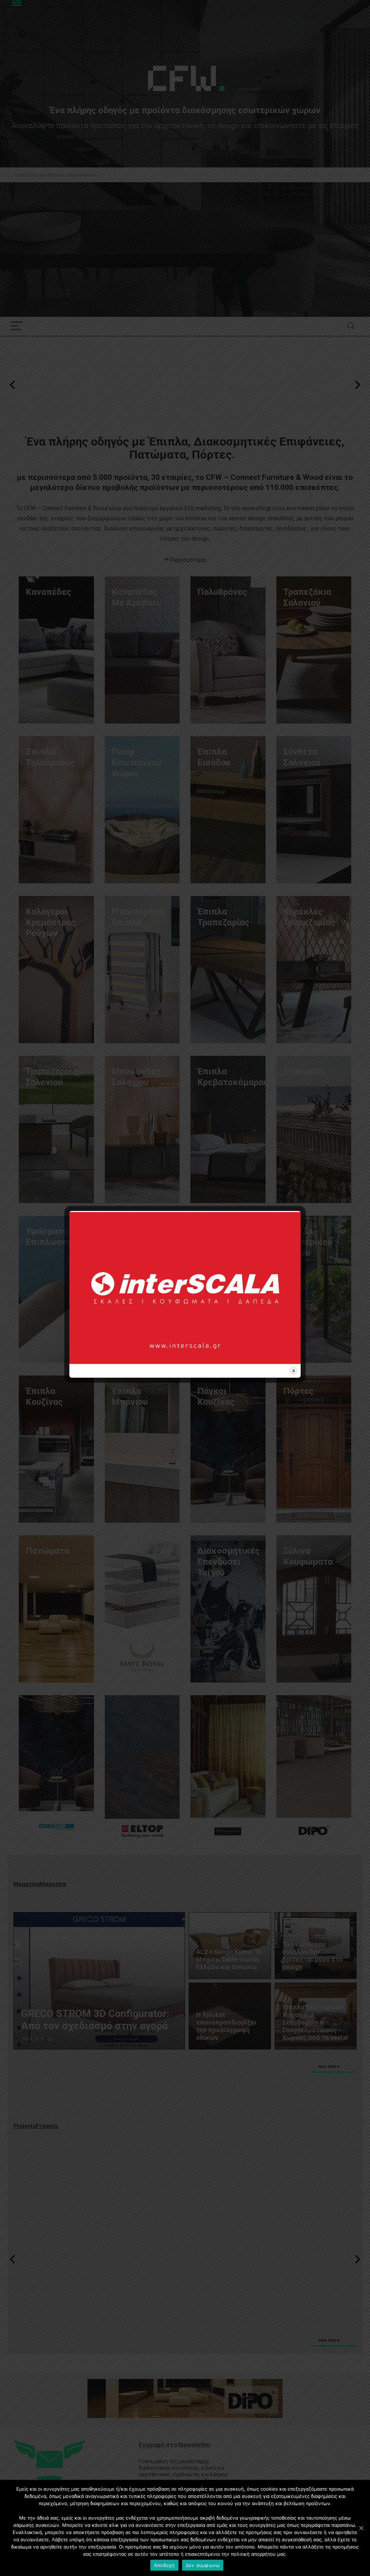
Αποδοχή (164, 2565)
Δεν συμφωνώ (203, 2565)
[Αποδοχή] (361, 2528)
